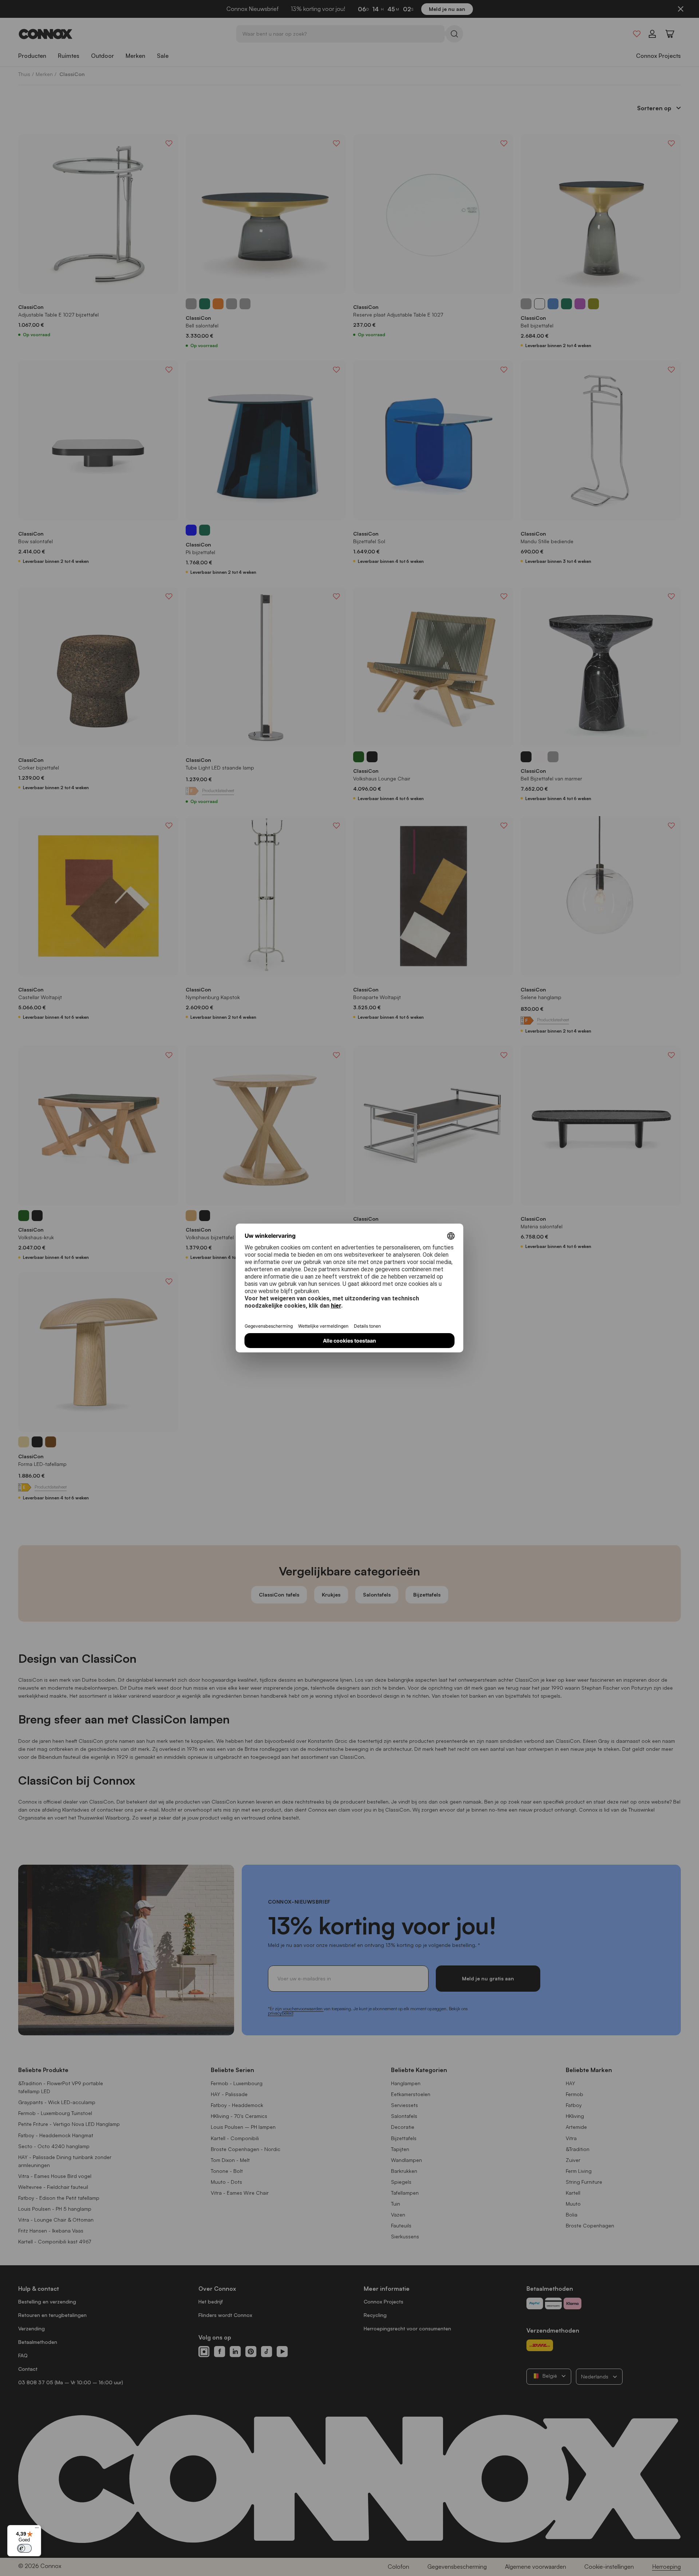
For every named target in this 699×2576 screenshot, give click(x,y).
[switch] (24, 2548)
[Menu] (37, 2529)
